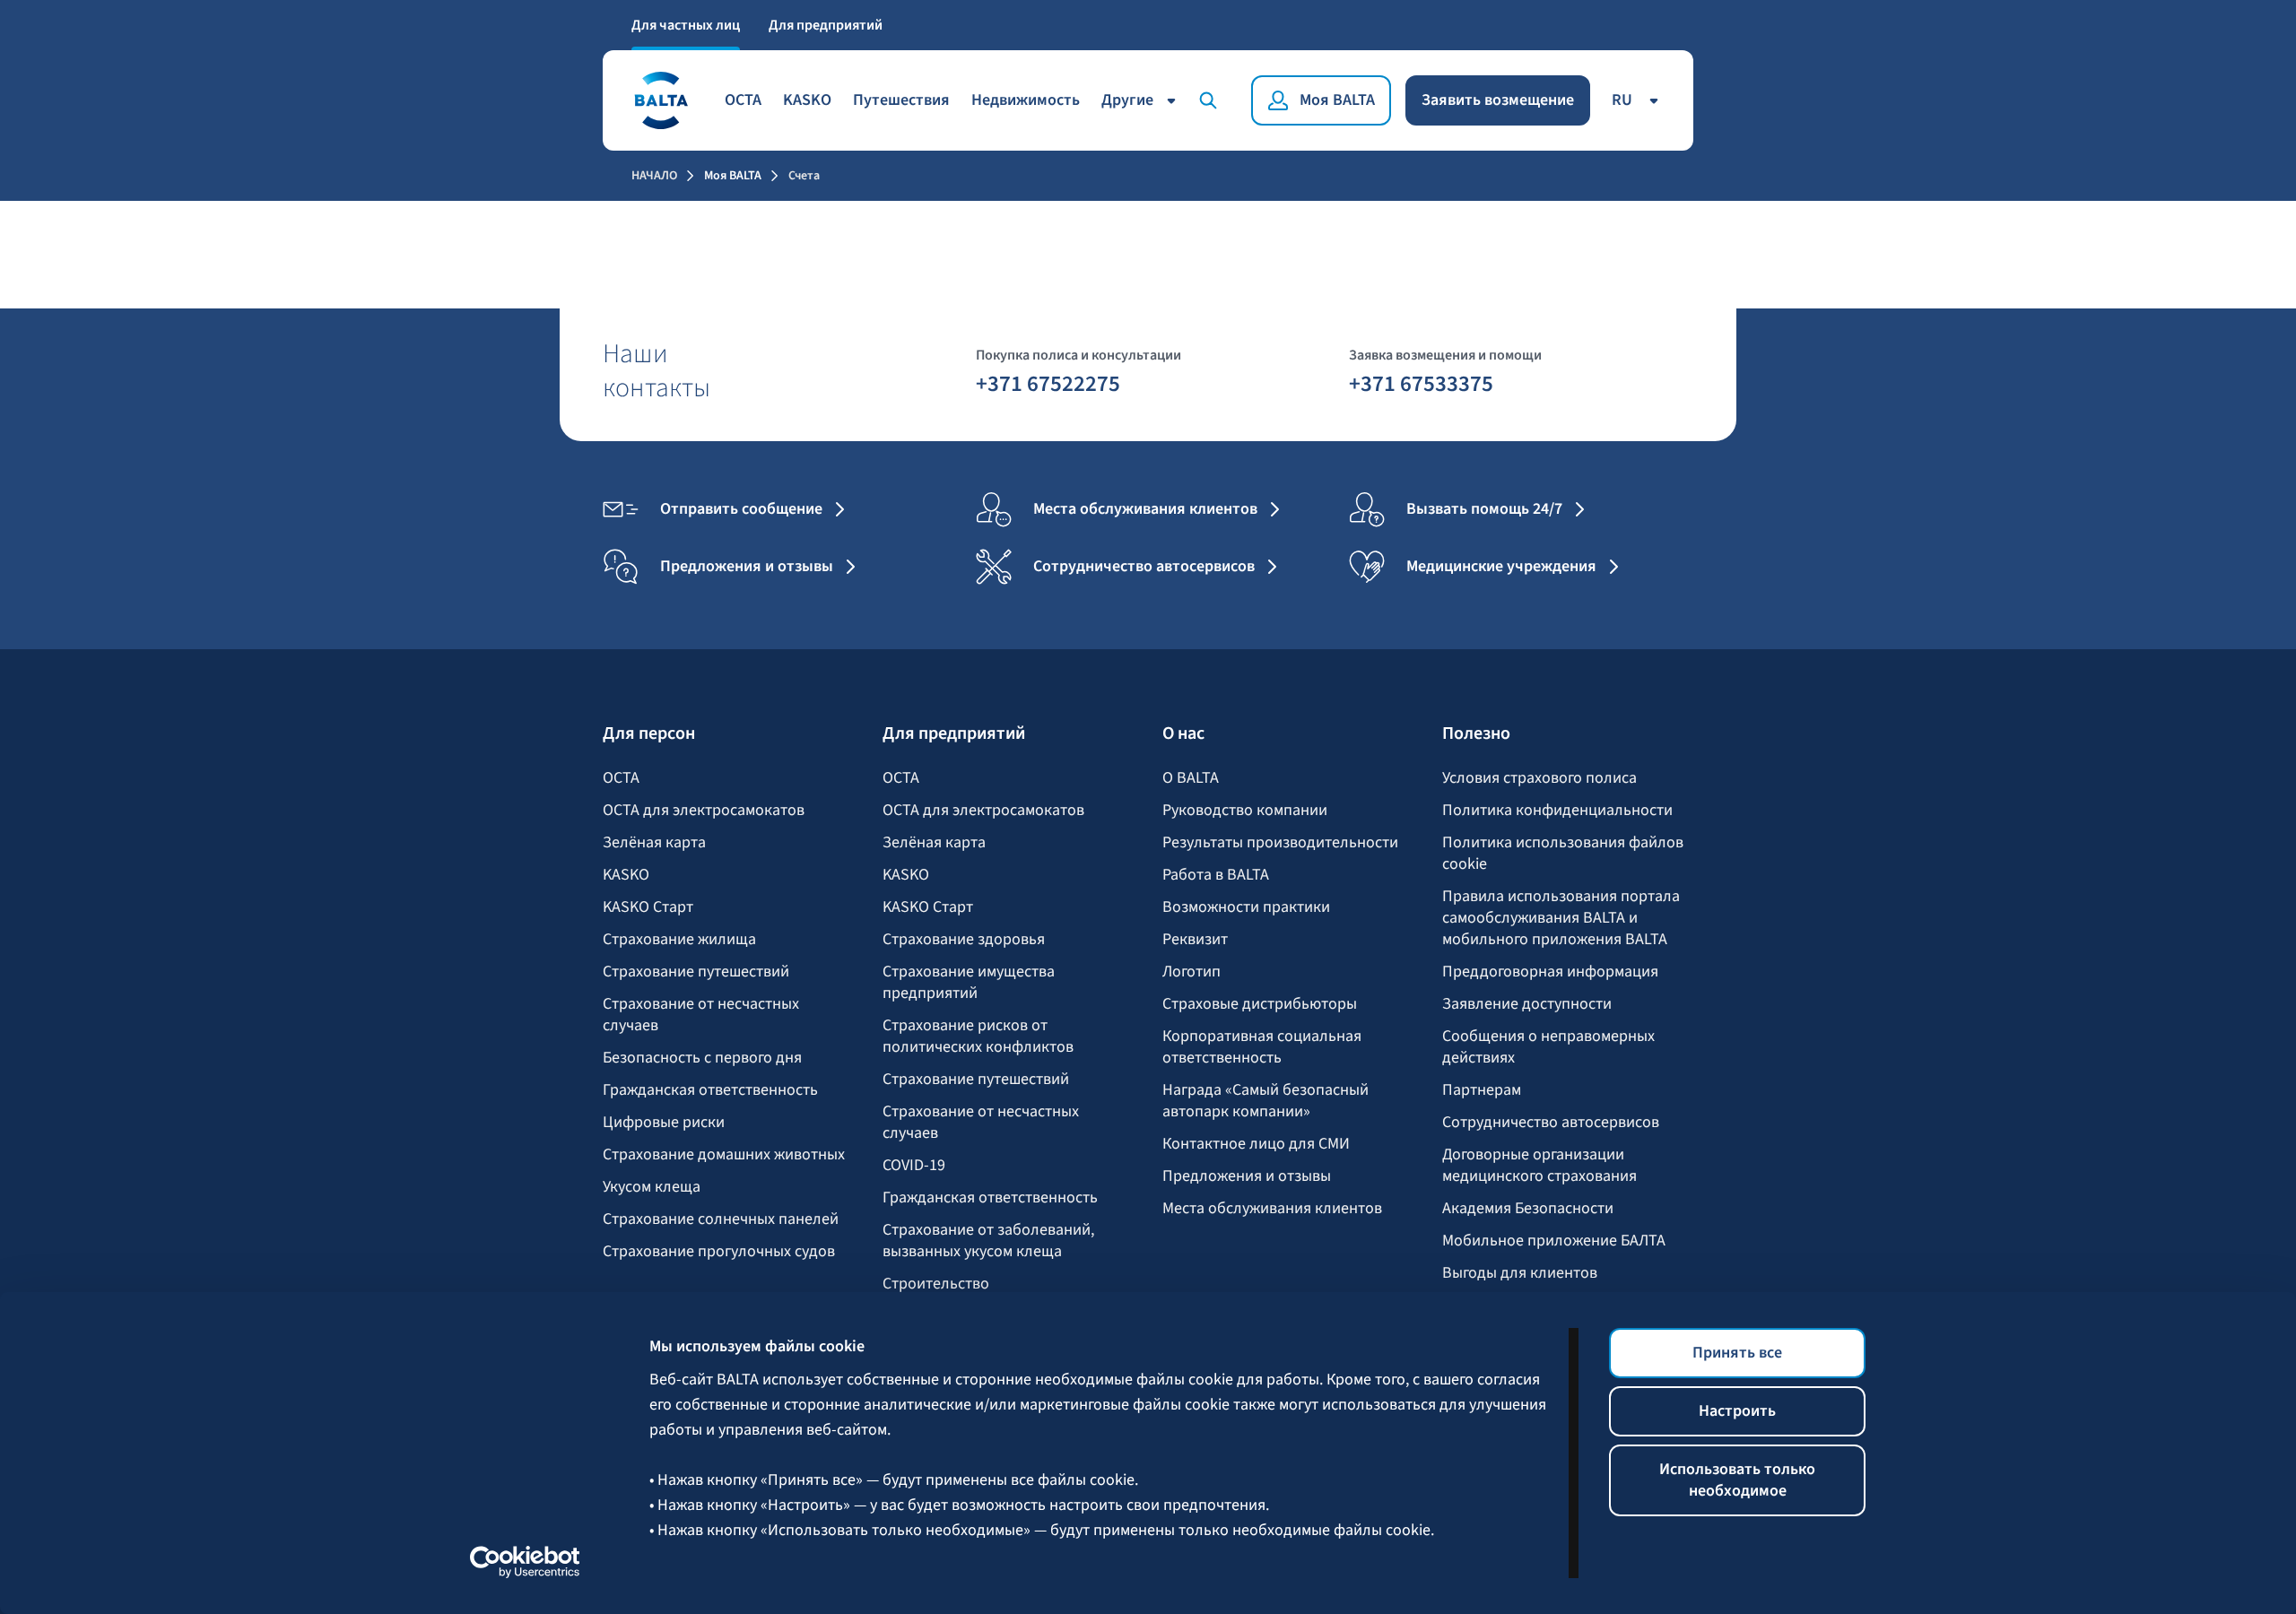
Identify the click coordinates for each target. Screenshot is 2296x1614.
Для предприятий (826, 25)
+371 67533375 (1421, 383)
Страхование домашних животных (724, 1155)
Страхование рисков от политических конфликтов (978, 1037)
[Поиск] (1212, 100)
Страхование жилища (679, 940)
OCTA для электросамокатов (704, 811)
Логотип (1191, 972)
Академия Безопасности (1528, 1209)
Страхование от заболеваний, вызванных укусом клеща (988, 1241)
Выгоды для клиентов (1520, 1273)
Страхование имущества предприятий (969, 983)
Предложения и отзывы (1247, 1176)
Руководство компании (1245, 811)
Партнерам (1482, 1090)
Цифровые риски (664, 1123)
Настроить (1737, 1411)
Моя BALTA (733, 176)
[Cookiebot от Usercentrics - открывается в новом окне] (525, 1562)
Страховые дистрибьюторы (1260, 1004)
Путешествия (901, 100)
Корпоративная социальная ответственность (1262, 1047)
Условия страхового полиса (1539, 778)
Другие (1127, 100)
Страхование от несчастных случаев (701, 1015)
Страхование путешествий (696, 972)
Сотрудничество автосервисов (1551, 1123)
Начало (654, 176)
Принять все (1737, 1353)
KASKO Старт (648, 907)
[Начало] (660, 100)
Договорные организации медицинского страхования (1539, 1166)
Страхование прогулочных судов (719, 1252)
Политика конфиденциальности (1557, 811)
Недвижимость (1026, 100)
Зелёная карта (654, 843)
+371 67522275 (1048, 383)
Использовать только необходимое (1737, 1480)
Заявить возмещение (1498, 100)
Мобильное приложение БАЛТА (1554, 1241)
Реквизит (1195, 940)
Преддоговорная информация (1550, 972)
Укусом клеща (652, 1187)
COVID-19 (914, 1166)
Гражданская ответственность (710, 1090)
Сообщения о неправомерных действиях (1548, 1047)
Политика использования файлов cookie (1563, 854)
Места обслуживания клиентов (1272, 1209)
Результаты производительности (1280, 843)
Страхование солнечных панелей (721, 1219)
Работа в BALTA (1216, 875)
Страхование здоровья (964, 940)
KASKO (807, 100)
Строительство (936, 1284)
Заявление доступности (1527, 1004)
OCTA (743, 100)
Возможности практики (1246, 907)
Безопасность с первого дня (702, 1058)
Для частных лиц (686, 25)
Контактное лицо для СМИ (1256, 1144)
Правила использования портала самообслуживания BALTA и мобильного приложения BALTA (1561, 918)
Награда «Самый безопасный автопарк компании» (1265, 1101)
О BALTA (1191, 778)
